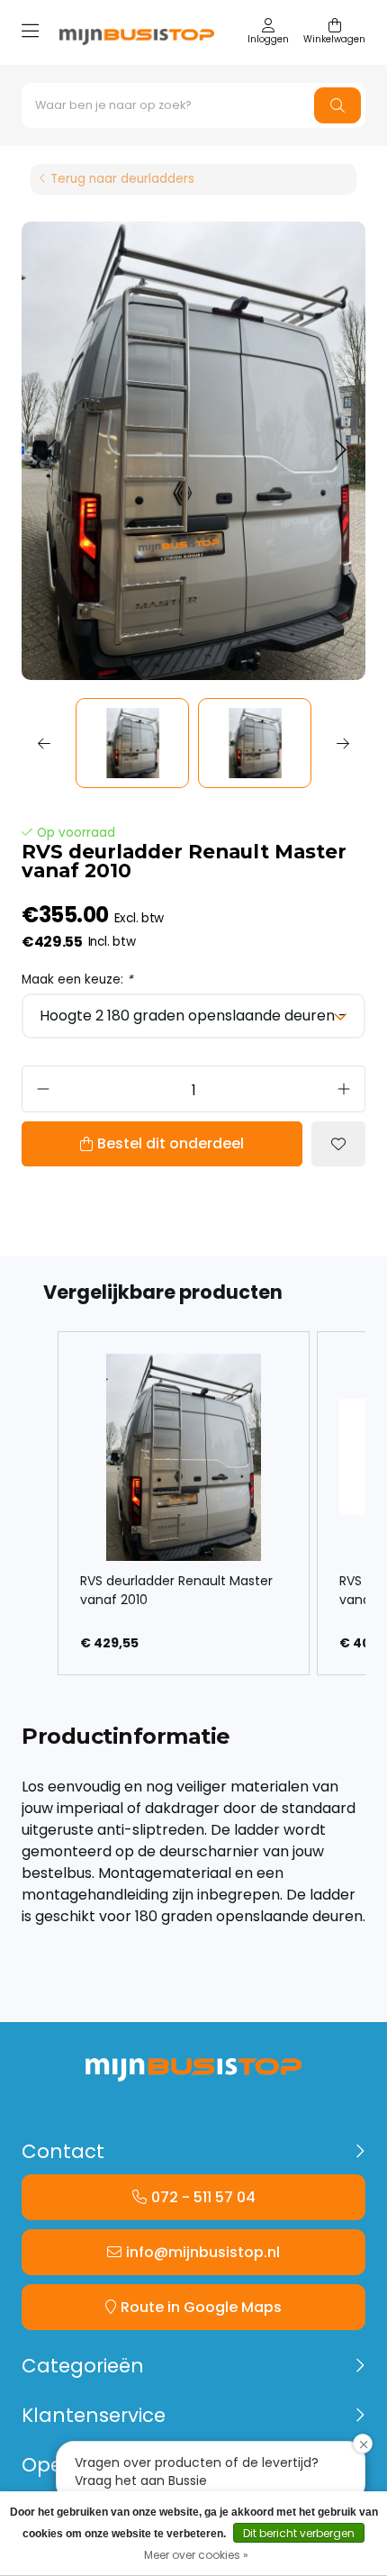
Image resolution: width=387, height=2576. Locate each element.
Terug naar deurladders (122, 179)
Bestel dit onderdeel (171, 1143)
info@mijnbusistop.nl (203, 2252)
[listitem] (184, 1503)
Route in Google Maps (201, 2307)
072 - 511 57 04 (203, 2197)
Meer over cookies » (196, 2555)
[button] (50, 451)
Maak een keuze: (77, 980)
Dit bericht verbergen (299, 2533)
